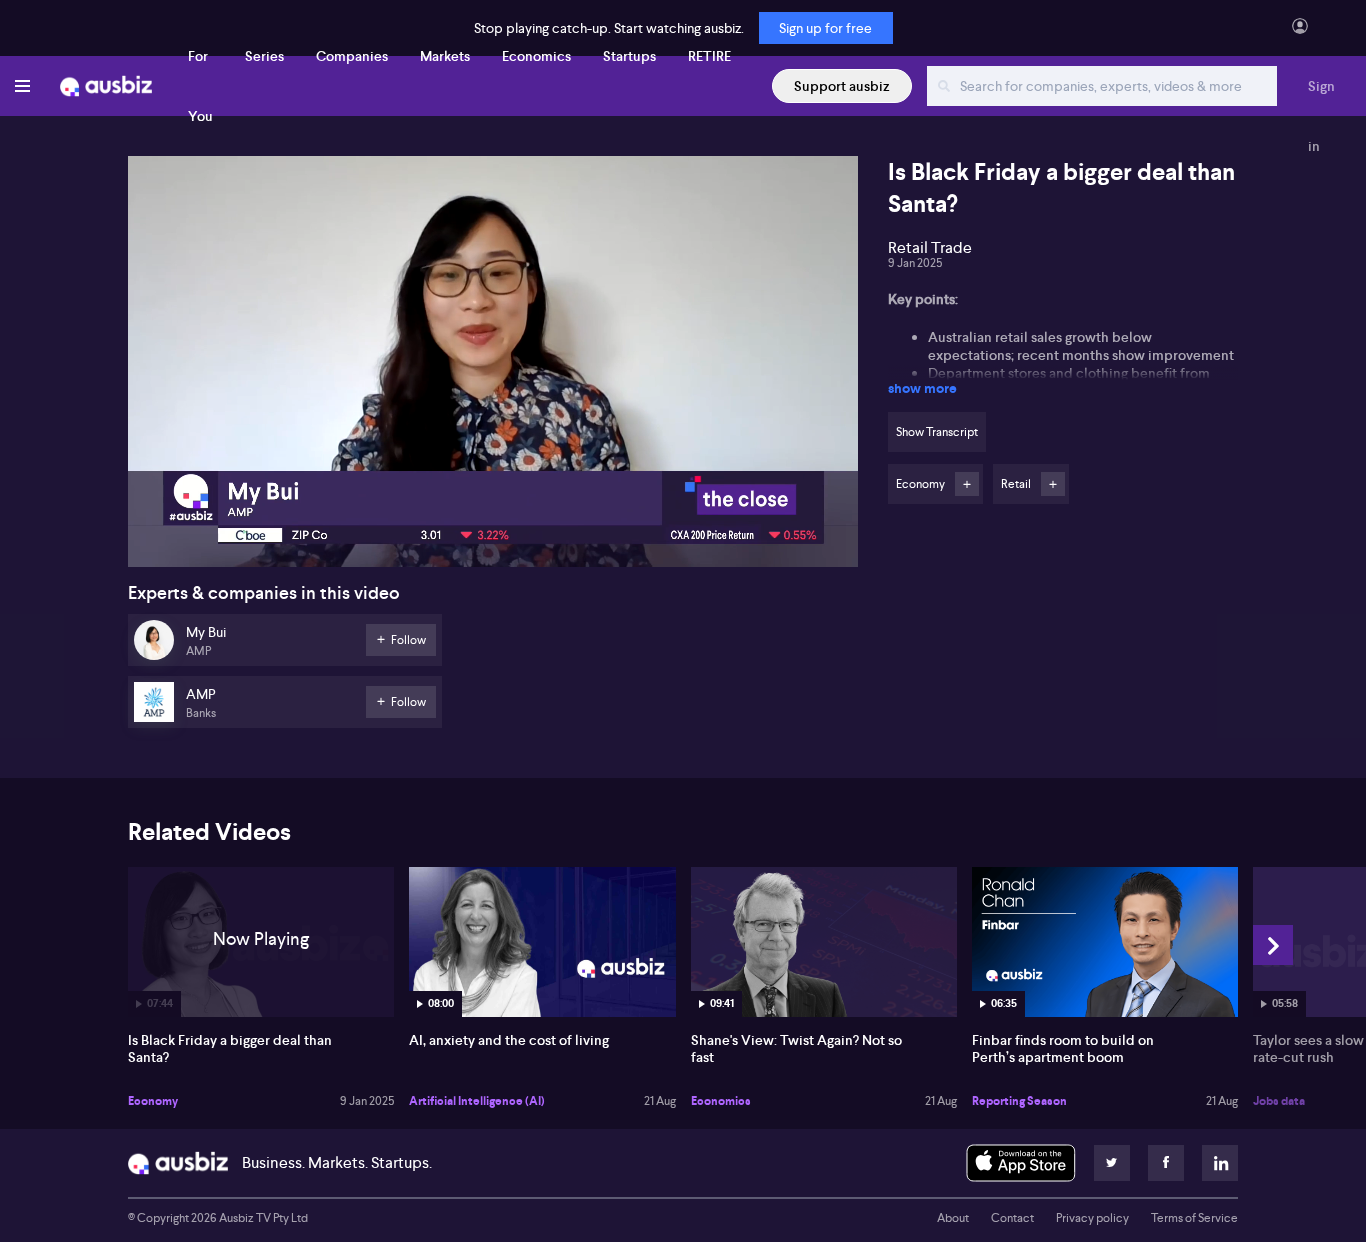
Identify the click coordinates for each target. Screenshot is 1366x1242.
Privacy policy (1092, 1218)
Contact (1012, 1218)
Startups (629, 56)
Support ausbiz (842, 86)
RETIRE (709, 56)
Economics (536, 56)
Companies (352, 56)
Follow (967, 484)
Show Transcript (937, 432)
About (953, 1218)
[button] (499, 367)
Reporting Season (1019, 1101)
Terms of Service (1194, 1218)
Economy (153, 1101)
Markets (445, 56)
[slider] (493, 495)
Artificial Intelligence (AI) (477, 1101)
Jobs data (1279, 1101)
